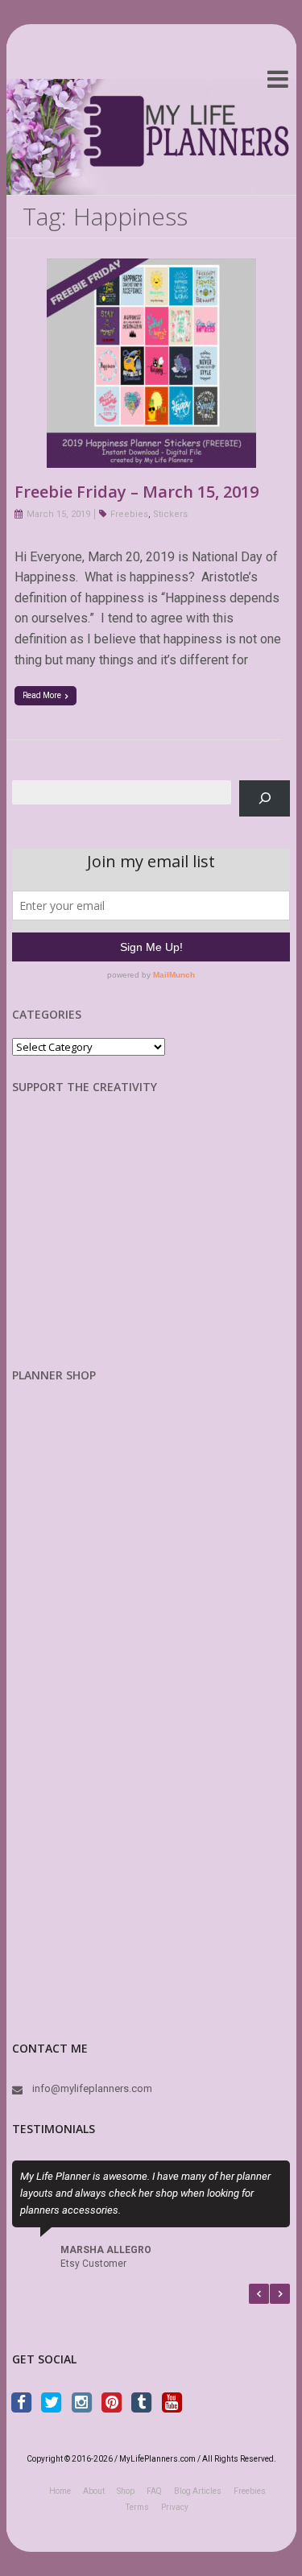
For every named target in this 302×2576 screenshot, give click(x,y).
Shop (126, 2491)
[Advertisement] (97, 1243)
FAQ (154, 2491)
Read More (42, 695)
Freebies (129, 514)
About (94, 2491)
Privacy (175, 2507)
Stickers (170, 514)
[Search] (265, 798)
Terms (137, 2507)
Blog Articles (198, 2491)
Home (60, 2491)
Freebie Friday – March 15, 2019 (137, 492)
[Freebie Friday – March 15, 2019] (151, 269)
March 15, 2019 (58, 514)
